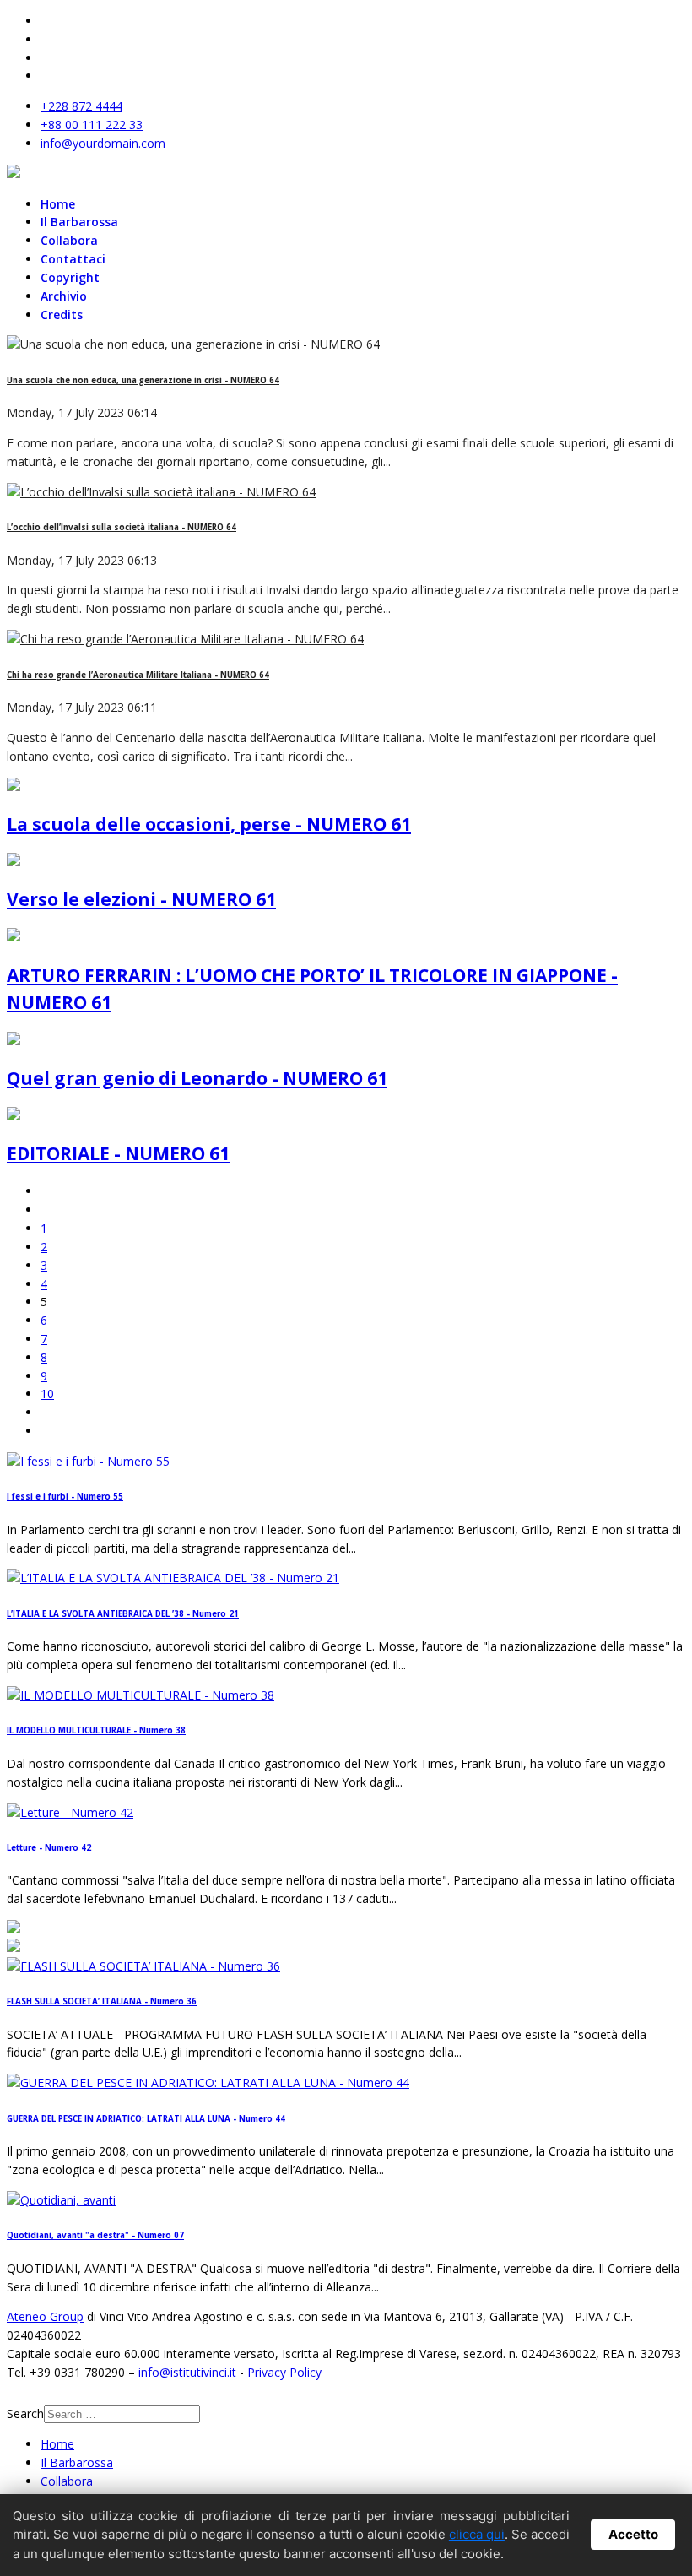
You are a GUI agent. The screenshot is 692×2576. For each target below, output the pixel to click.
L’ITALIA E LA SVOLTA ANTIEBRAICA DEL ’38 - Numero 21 (123, 1614)
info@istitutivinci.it (187, 2372)
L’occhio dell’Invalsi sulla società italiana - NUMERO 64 (122, 527)
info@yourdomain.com (103, 143)
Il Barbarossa (79, 222)
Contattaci (73, 259)
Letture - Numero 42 (49, 1848)
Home (58, 204)
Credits (62, 315)
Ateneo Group (45, 2316)
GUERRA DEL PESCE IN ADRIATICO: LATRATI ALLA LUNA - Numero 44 (146, 2119)
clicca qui (477, 2534)
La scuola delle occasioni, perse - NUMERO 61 (209, 824)
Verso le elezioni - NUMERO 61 (141, 899)
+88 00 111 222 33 (92, 125)
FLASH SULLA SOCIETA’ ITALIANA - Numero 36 (102, 2001)
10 (47, 1394)
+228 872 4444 (81, 106)
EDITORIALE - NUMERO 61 (118, 1153)
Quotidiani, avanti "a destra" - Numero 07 (95, 2235)
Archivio (64, 296)
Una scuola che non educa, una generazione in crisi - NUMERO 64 (143, 380)
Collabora (69, 240)
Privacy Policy (284, 2372)
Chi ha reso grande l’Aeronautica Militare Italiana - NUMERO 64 (138, 675)
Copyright (70, 277)
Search (25, 2413)
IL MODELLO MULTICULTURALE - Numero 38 (96, 1730)
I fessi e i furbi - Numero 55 (65, 1497)
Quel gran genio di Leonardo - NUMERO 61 (197, 1078)
